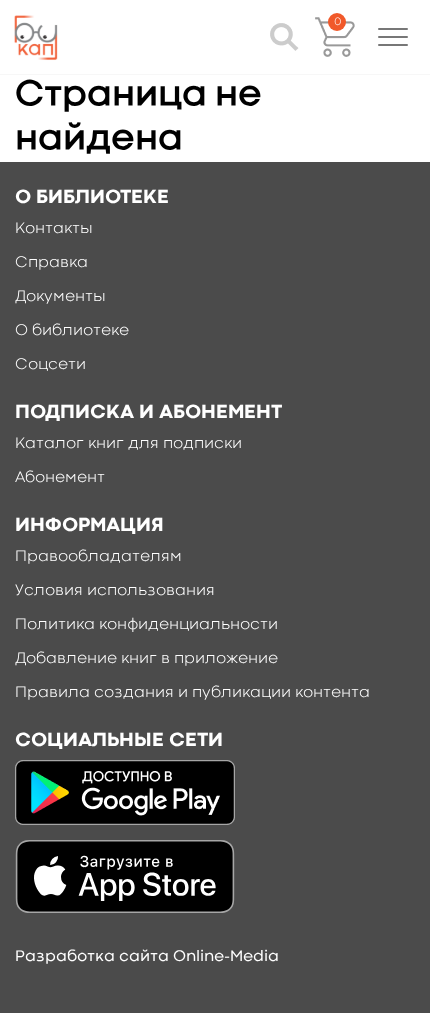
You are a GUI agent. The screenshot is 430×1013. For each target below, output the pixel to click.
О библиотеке (72, 331)
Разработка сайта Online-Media (147, 957)
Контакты (54, 229)
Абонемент (60, 478)
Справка (51, 263)
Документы (60, 297)
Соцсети (50, 365)
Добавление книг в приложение (146, 659)
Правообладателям (98, 557)
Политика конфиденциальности (146, 625)
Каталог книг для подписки (128, 444)
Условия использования (115, 591)
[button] (393, 37)
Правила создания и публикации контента (192, 693)
